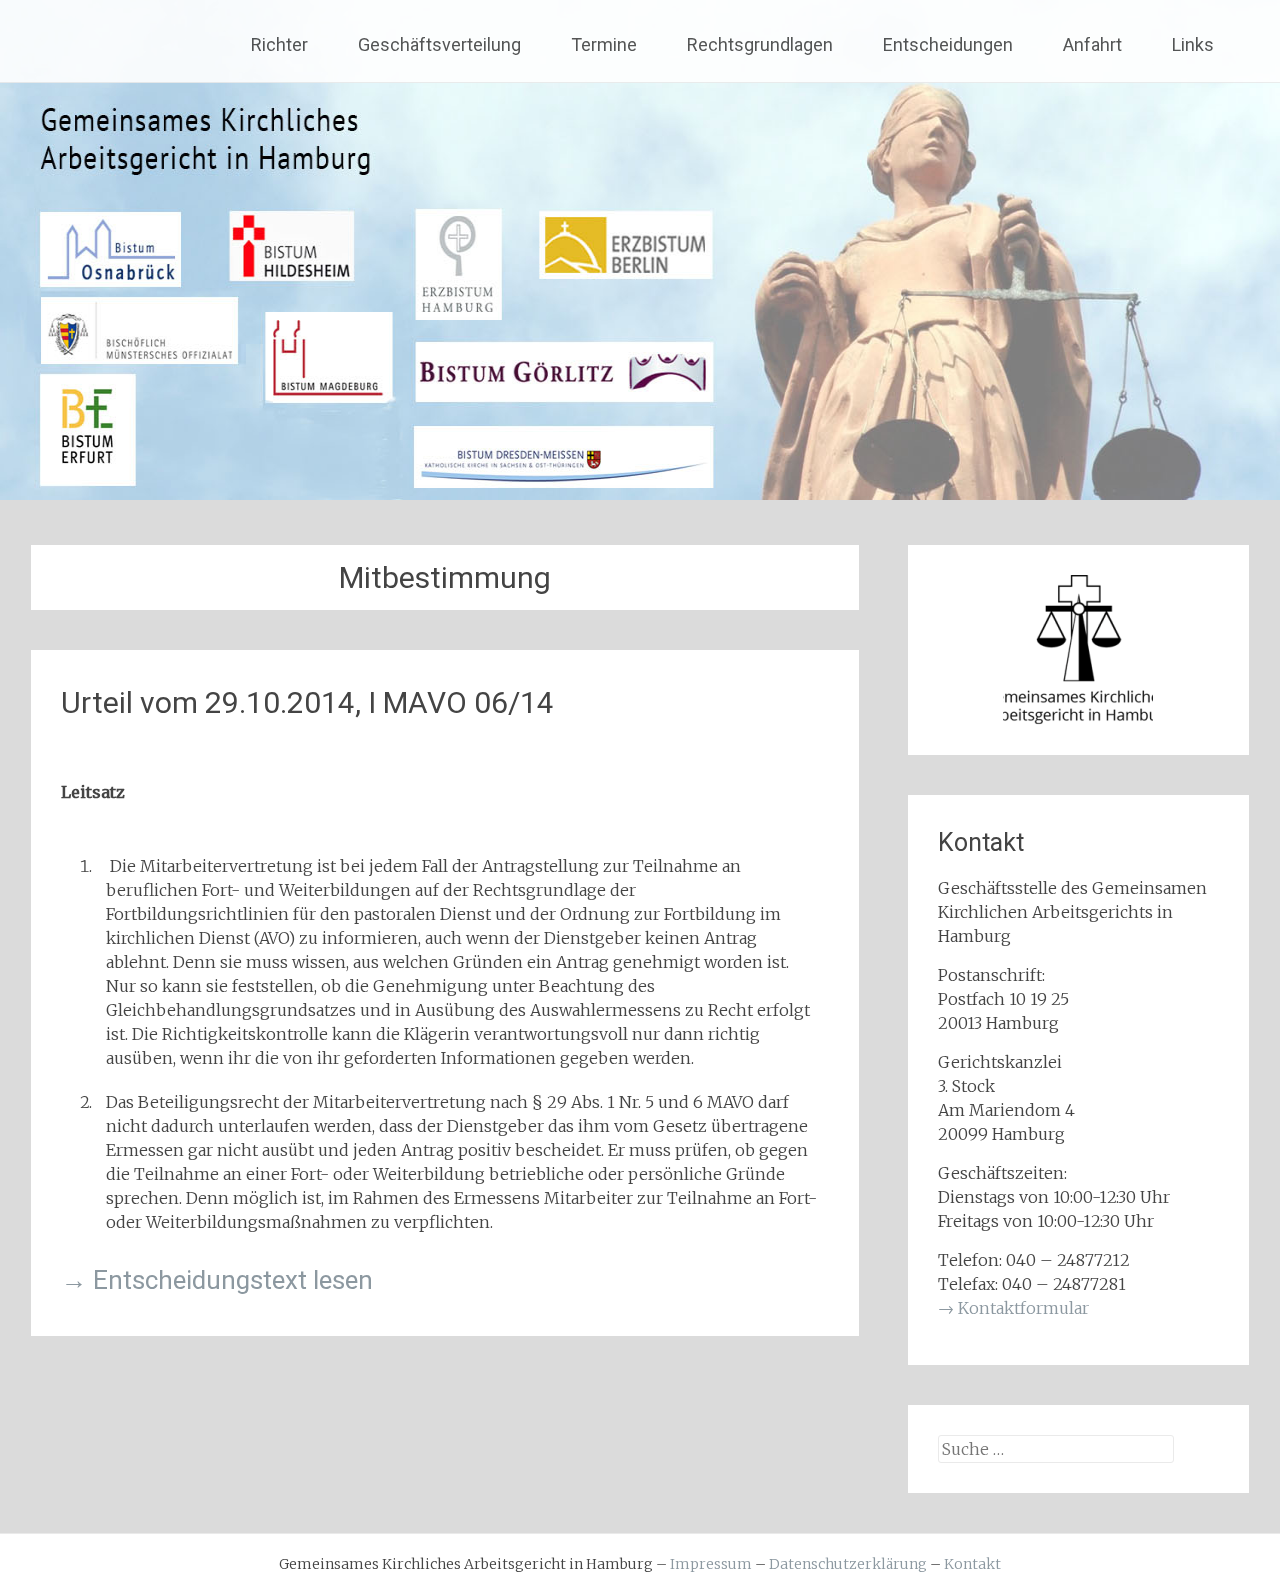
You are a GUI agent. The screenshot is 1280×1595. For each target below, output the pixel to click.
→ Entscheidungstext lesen (217, 1280)
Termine (604, 44)
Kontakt (972, 1564)
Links (1193, 44)
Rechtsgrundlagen (760, 44)
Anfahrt (1092, 44)
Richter (279, 44)
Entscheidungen (948, 44)
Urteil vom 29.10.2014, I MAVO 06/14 (307, 702)
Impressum (711, 1564)
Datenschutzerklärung (848, 1564)
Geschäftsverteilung (439, 44)
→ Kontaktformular (1013, 1308)
